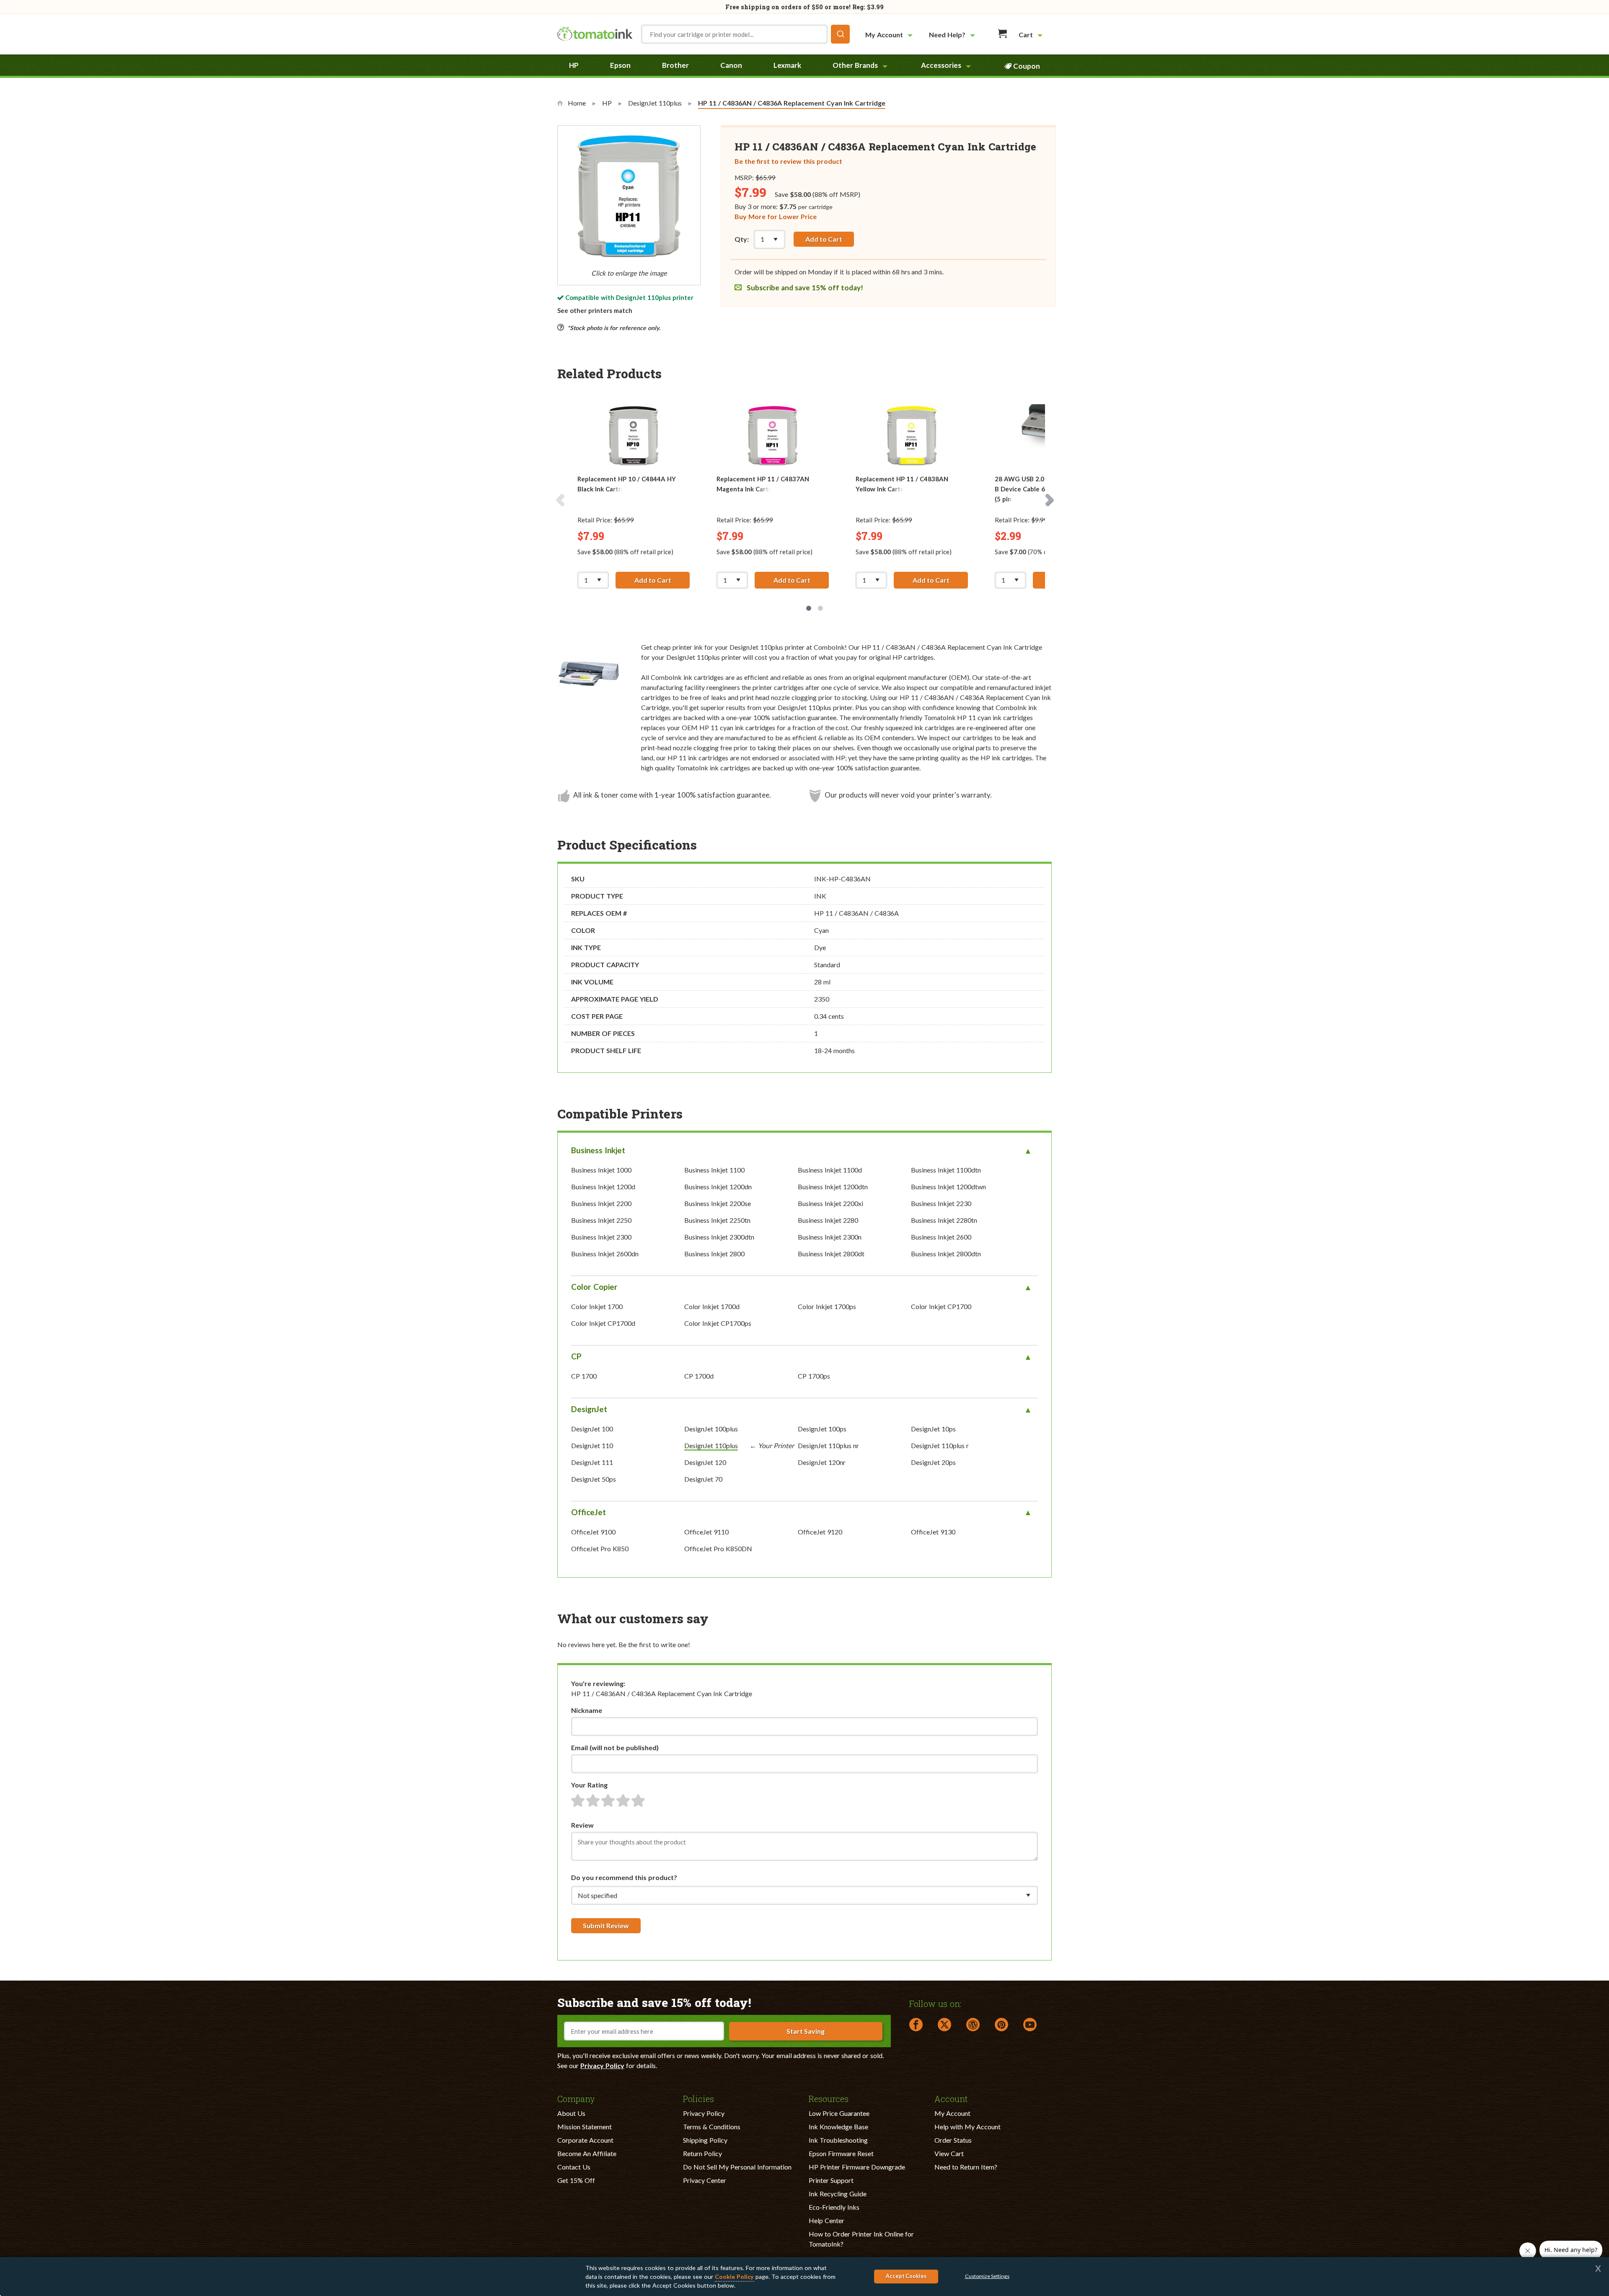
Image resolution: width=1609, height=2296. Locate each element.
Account (951, 2098)
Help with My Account (967, 2127)
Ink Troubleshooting (838, 2140)
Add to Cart (824, 239)
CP (576, 1356)
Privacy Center (705, 2180)
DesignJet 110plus (643, 297)
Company (576, 2098)
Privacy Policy (602, 2065)
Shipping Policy (705, 2140)
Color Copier (594, 1287)
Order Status (953, 2140)
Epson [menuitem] (620, 65)
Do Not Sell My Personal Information (737, 2167)
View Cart (949, 2153)
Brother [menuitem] (675, 65)
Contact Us (574, 2167)
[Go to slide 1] (809, 608)
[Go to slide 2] (820, 608)
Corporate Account (585, 2140)
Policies (698, 2098)
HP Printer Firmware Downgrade (857, 2167)
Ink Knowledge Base (838, 2127)
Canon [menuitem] (731, 65)
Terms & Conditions (712, 2127)
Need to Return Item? (966, 2167)
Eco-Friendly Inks (834, 2207)
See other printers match (595, 310)
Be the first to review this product (788, 161)
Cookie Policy (734, 2277)
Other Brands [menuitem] (855, 65)
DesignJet (589, 1409)
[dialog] (804, 2277)
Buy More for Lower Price (776, 216)
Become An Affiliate (587, 2153)
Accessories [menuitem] (941, 65)
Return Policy (702, 2153)
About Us (571, 2113)
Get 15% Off (576, 2180)
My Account (952, 2113)
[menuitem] (890, 35)
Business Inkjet (598, 1150)
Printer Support (831, 2180)
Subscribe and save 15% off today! (804, 288)
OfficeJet (589, 1512)
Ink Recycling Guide (838, 2194)
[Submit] (840, 34)
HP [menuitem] (574, 65)
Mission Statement (585, 2127)
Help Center (826, 2220)
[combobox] (745, 34)
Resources (829, 2098)
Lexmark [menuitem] (787, 65)
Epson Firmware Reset (841, 2153)
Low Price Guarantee (839, 2113)
